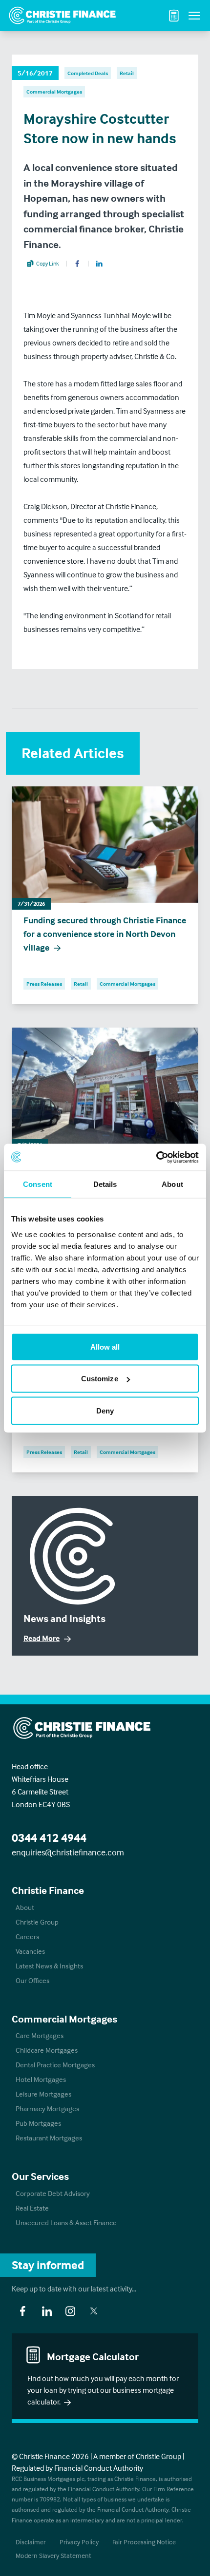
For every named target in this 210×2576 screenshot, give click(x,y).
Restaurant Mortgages (49, 2138)
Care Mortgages (40, 2035)
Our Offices (32, 1980)
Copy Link (48, 263)
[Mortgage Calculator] (174, 16)
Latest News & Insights (49, 1966)
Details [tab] (105, 1184)
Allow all (105, 1346)
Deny (105, 1410)
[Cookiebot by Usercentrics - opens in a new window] (156, 1157)
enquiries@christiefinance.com (68, 1852)
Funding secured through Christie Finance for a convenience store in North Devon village (105, 934)
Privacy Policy (79, 2542)
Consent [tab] (38, 1184)
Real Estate (32, 2208)
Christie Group (37, 1922)
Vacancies (30, 1951)
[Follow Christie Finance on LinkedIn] (47, 2311)
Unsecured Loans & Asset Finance (66, 2223)
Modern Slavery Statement (53, 2555)
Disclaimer (31, 2542)
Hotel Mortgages (41, 2079)
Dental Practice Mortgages (55, 2065)
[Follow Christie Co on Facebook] (22, 2311)
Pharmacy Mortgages (47, 2109)
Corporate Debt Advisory (53, 2193)
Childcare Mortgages (47, 2050)
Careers (27, 1937)
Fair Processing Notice (144, 2542)
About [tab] (172, 1184)
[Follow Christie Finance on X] (94, 2311)
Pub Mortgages (38, 2123)
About (25, 1907)
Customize (100, 1379)
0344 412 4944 (49, 1838)
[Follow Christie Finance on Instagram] (70, 2311)
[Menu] (194, 16)
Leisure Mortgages (43, 2094)
